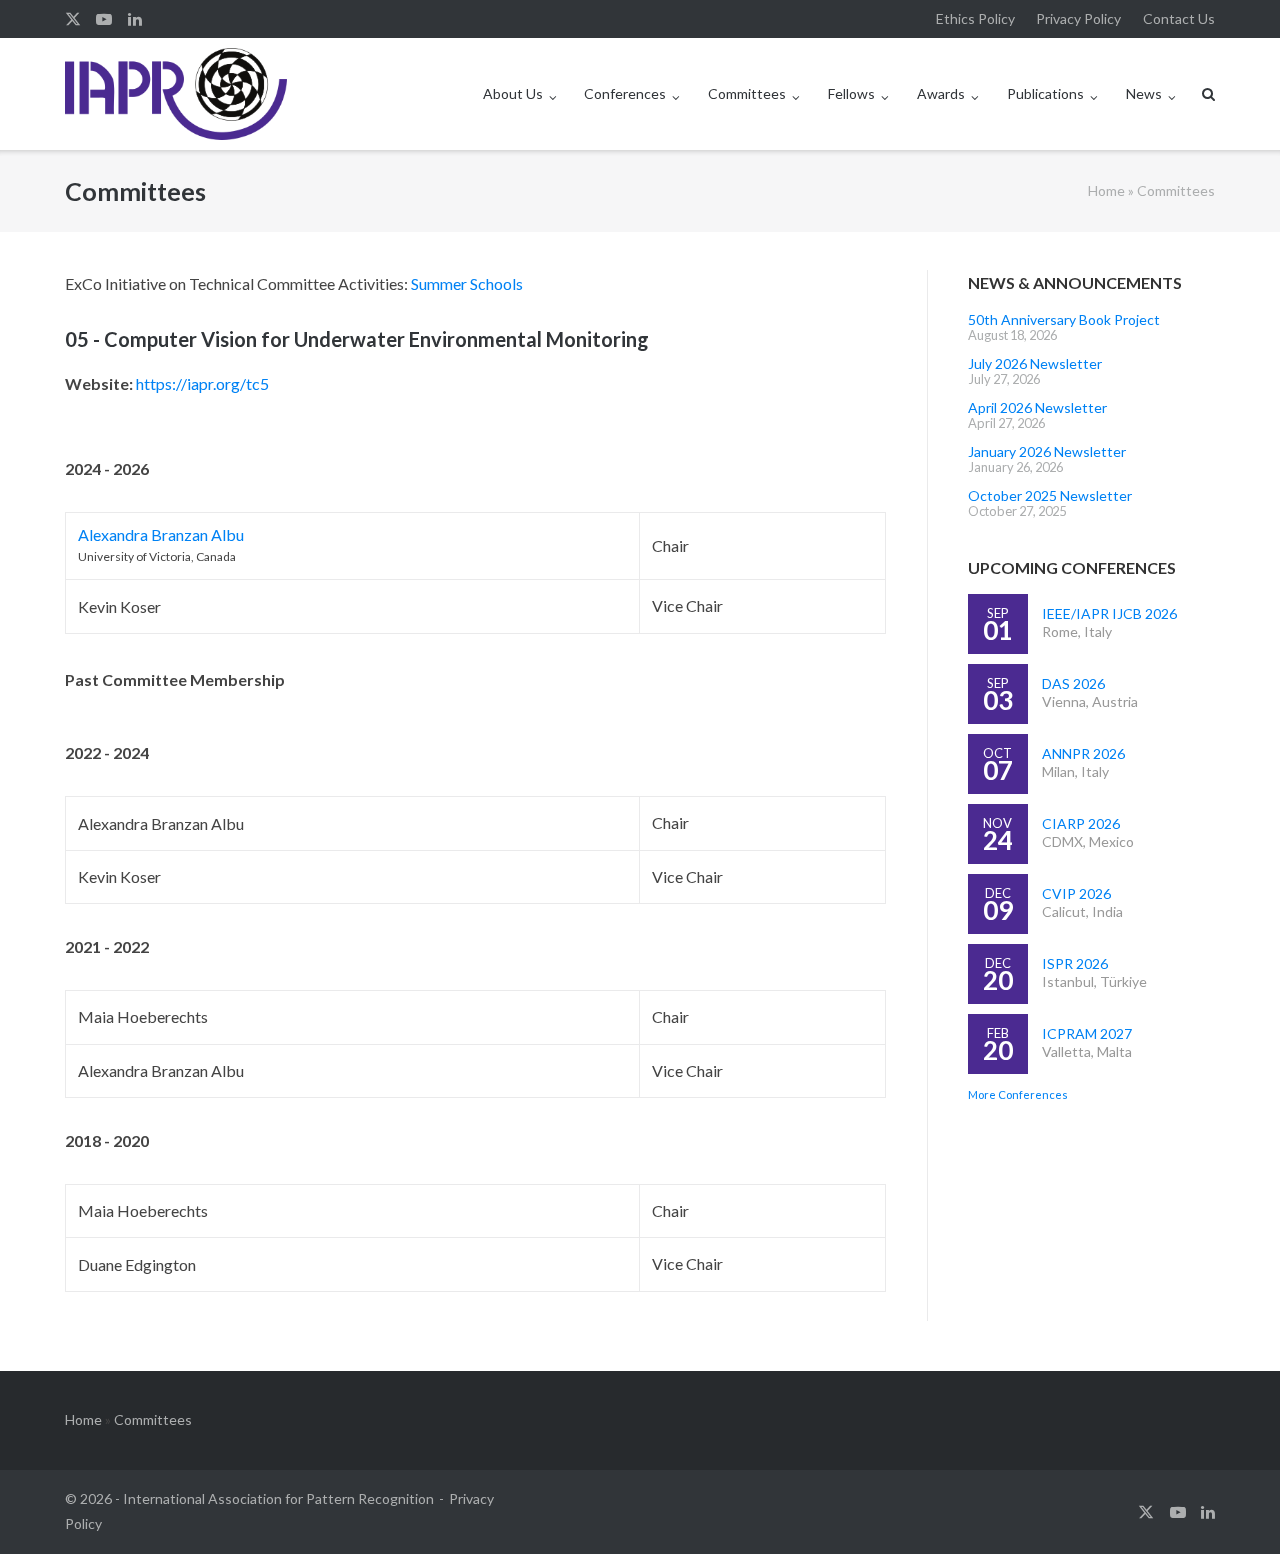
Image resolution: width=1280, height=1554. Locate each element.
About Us (513, 93)
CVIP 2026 (1076, 893)
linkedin (135, 19)
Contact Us (1179, 18)
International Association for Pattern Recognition (278, 1498)
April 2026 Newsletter (1037, 407)
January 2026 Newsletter (1047, 451)
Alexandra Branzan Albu (161, 534)
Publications (1045, 93)
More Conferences (1018, 1094)
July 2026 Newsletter (1035, 363)
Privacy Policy (1078, 18)
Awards (941, 93)
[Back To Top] (1230, 1506)
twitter (73, 19)
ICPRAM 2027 (1087, 1033)
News (1144, 93)
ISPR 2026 (1075, 963)
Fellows (851, 93)
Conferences (625, 93)
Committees (747, 93)
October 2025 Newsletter (1050, 495)
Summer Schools (467, 283)
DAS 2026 (1073, 683)
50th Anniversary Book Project (1064, 319)
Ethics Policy (975, 18)
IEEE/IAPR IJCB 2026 (1109, 613)
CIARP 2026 (1081, 823)
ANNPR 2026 (1083, 753)
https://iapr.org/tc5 (202, 383)
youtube (104, 19)
